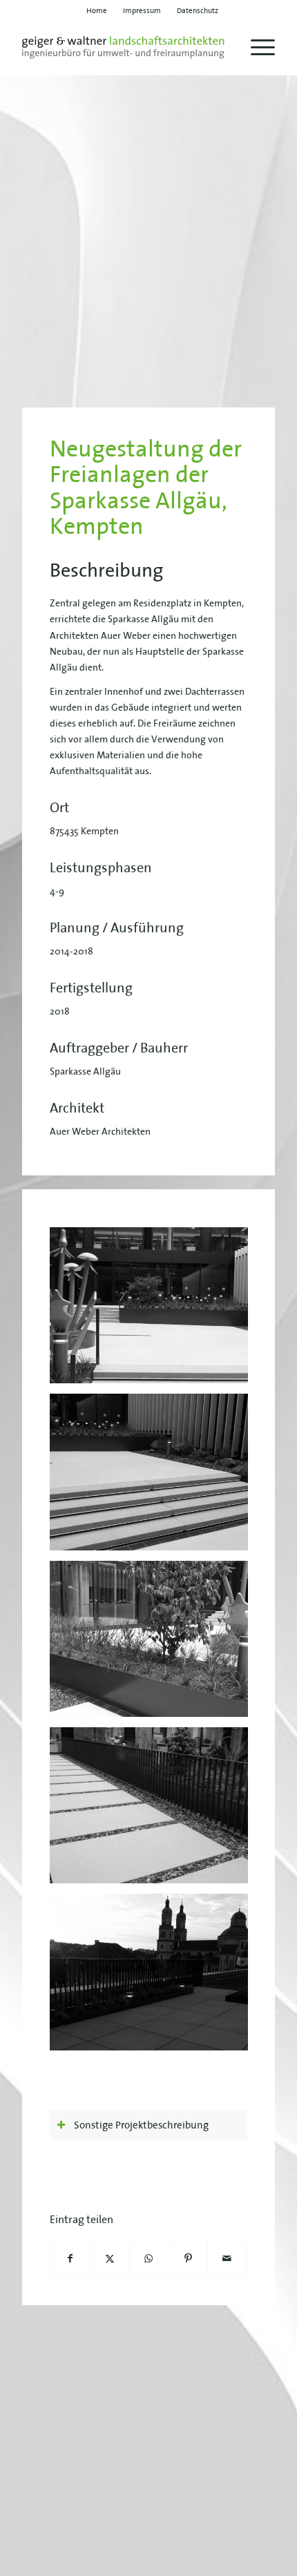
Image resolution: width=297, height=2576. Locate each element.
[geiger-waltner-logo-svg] (123, 48)
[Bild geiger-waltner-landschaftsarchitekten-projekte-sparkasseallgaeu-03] (154, 1477)
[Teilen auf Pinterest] (188, 2259)
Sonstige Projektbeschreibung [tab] (141, 2125)
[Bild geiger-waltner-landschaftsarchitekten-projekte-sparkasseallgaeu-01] (154, 1310)
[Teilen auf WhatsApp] (149, 2259)
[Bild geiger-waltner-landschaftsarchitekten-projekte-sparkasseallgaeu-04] (154, 1810)
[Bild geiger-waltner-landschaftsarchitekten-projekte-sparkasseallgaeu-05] (154, 1977)
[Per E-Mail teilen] (227, 2259)
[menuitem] (97, 10)
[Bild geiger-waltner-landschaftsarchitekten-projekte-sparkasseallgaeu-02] (154, 1644)
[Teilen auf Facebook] (70, 2259)
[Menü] (256, 48)
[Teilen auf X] (110, 2259)
